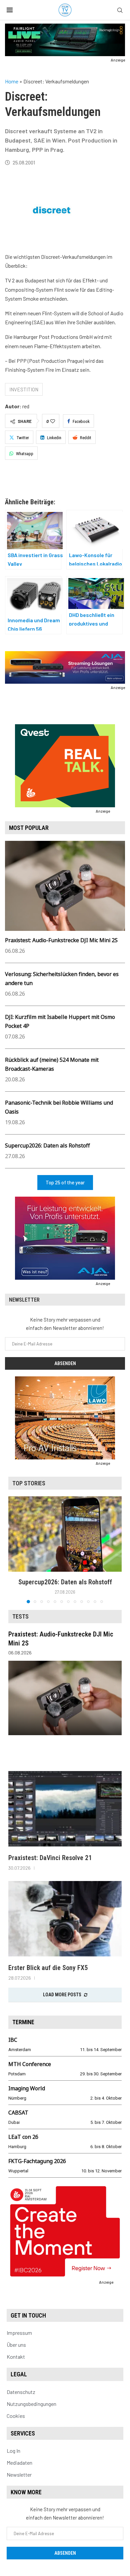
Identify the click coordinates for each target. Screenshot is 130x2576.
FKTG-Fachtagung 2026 (37, 2161)
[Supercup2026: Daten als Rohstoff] (65, 1534)
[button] (14, 1549)
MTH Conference (30, 2064)
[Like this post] (53, 421)
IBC (13, 2040)
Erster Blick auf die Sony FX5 (48, 1968)
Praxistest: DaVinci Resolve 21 (50, 1858)
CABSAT (18, 2113)
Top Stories (29, 1483)
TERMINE (23, 2022)
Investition (24, 389)
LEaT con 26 (23, 2137)
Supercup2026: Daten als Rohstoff (47, 1145)
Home (12, 81)
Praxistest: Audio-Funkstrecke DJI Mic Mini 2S (61, 940)
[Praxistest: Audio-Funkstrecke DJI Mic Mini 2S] (65, 1698)
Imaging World (27, 2088)
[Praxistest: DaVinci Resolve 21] (65, 1809)
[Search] (120, 10)
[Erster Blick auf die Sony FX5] (65, 1919)
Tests (20, 1616)
